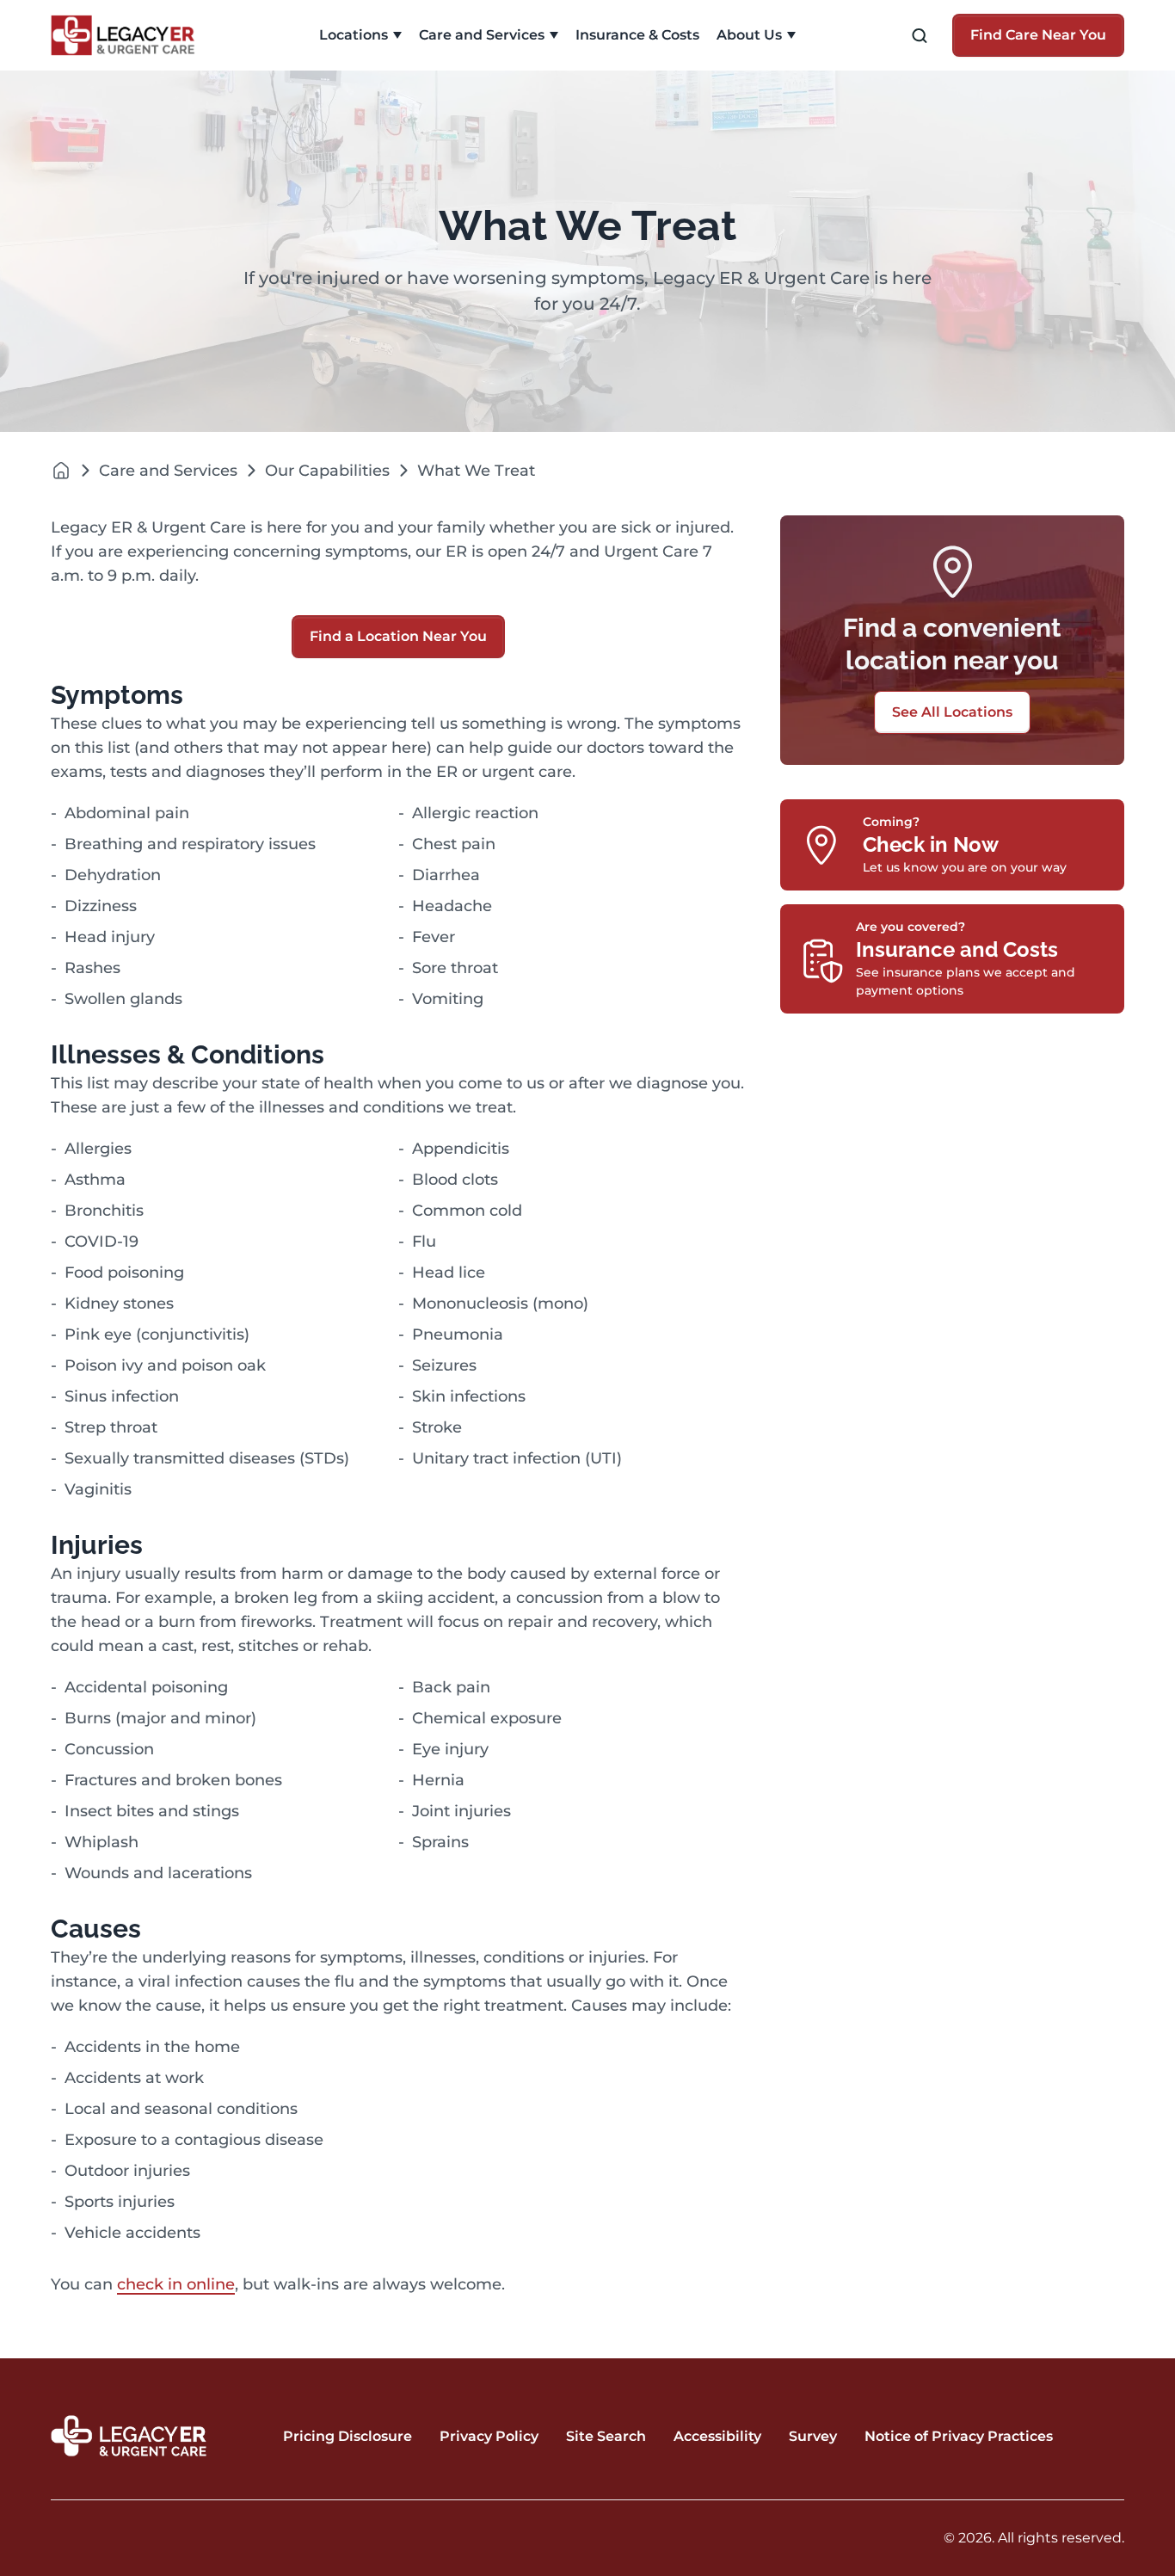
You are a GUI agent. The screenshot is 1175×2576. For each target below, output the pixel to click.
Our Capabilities (327, 471)
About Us (749, 35)
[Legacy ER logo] (132, 35)
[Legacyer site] (61, 470)
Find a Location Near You (398, 636)
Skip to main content (80, 14)
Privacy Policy (489, 2436)
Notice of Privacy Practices (959, 2436)
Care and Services (482, 35)
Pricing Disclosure (348, 2436)
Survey (813, 2436)
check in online (176, 2284)
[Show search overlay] (920, 36)
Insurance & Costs (637, 35)
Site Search (606, 2436)
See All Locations (952, 712)
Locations (354, 35)
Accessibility (717, 2436)
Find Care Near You (1038, 35)
